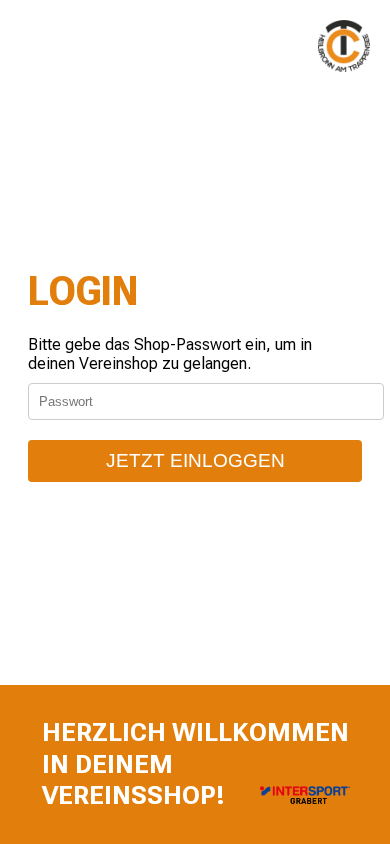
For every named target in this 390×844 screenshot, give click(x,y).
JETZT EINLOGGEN (195, 460)
